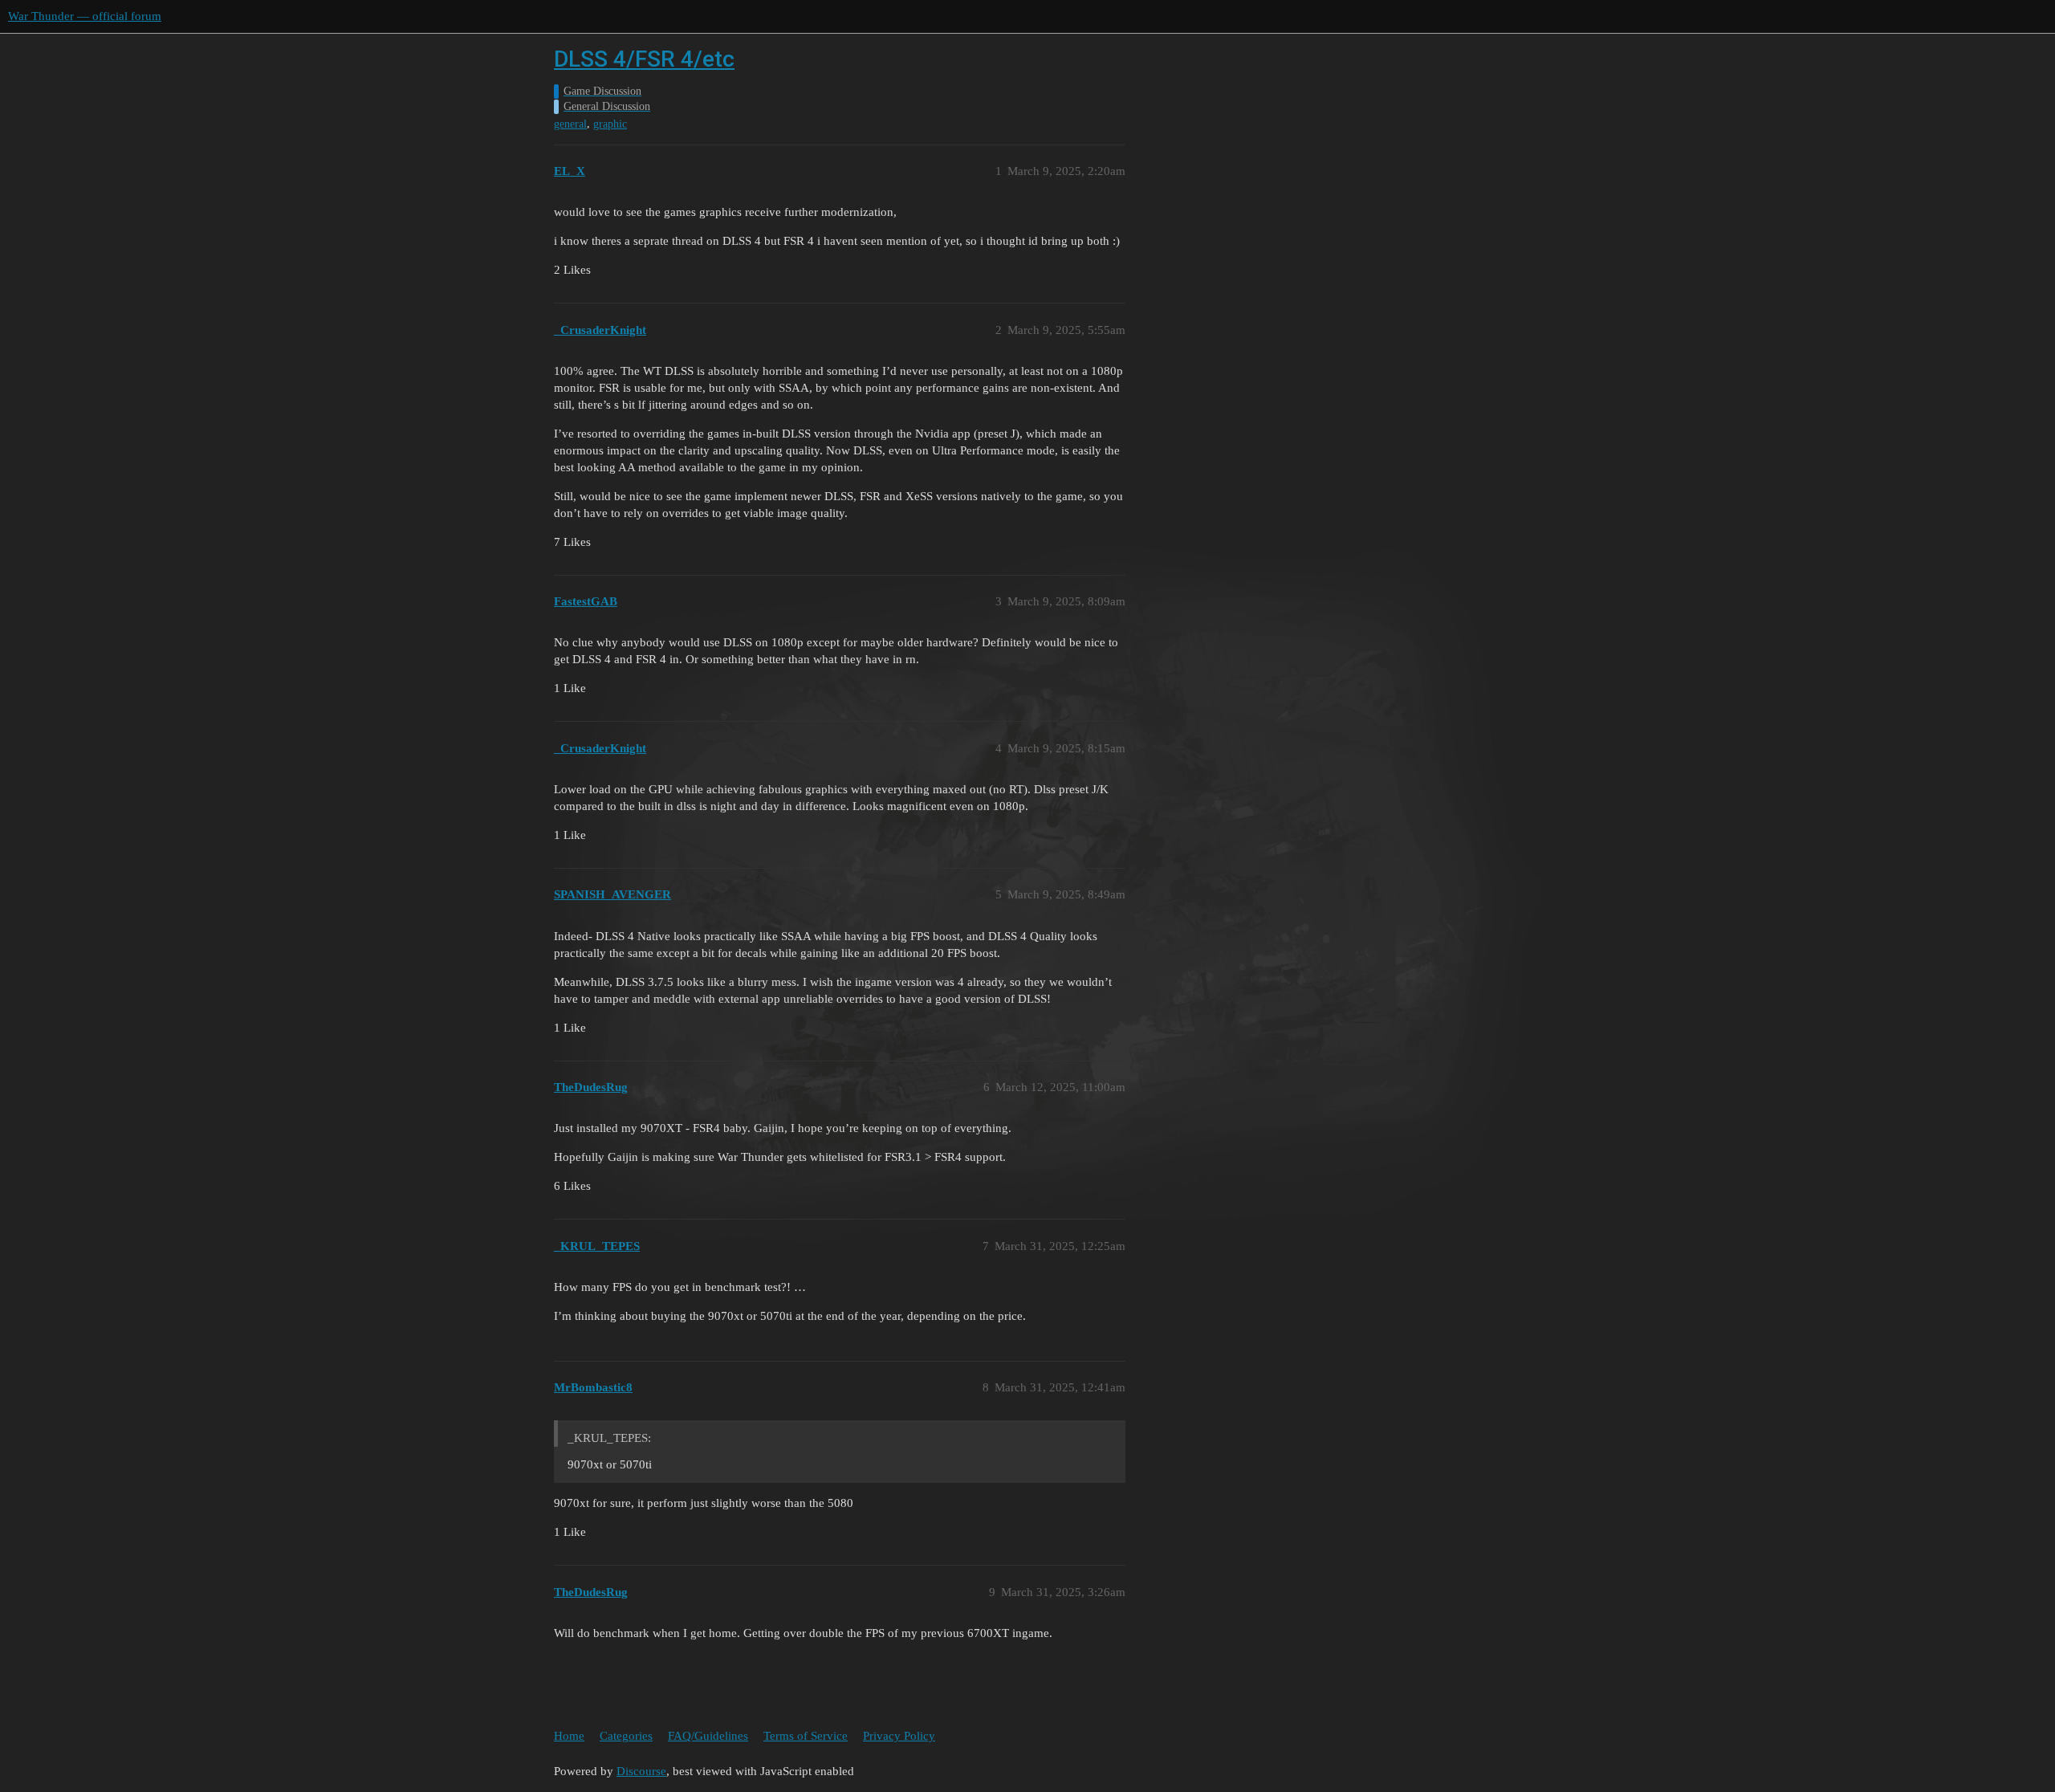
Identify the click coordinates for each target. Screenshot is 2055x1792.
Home (569, 1736)
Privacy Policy (899, 1736)
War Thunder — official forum (85, 16)
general (570, 124)
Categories (626, 1736)
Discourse (641, 1771)
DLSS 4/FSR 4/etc (644, 59)
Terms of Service (806, 1736)
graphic (610, 124)
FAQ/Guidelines (708, 1736)
